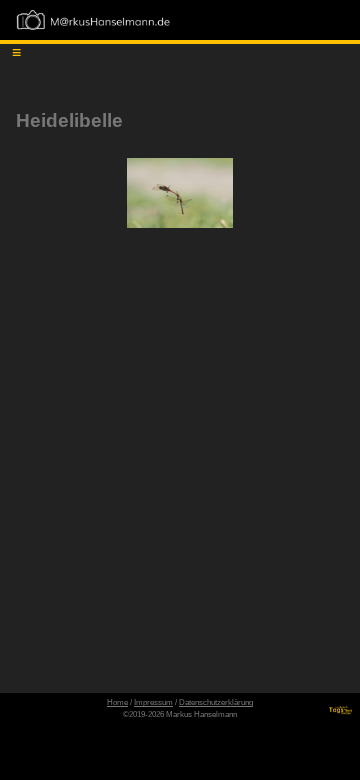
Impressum (153, 702)
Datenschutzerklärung (216, 702)
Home (117, 702)
